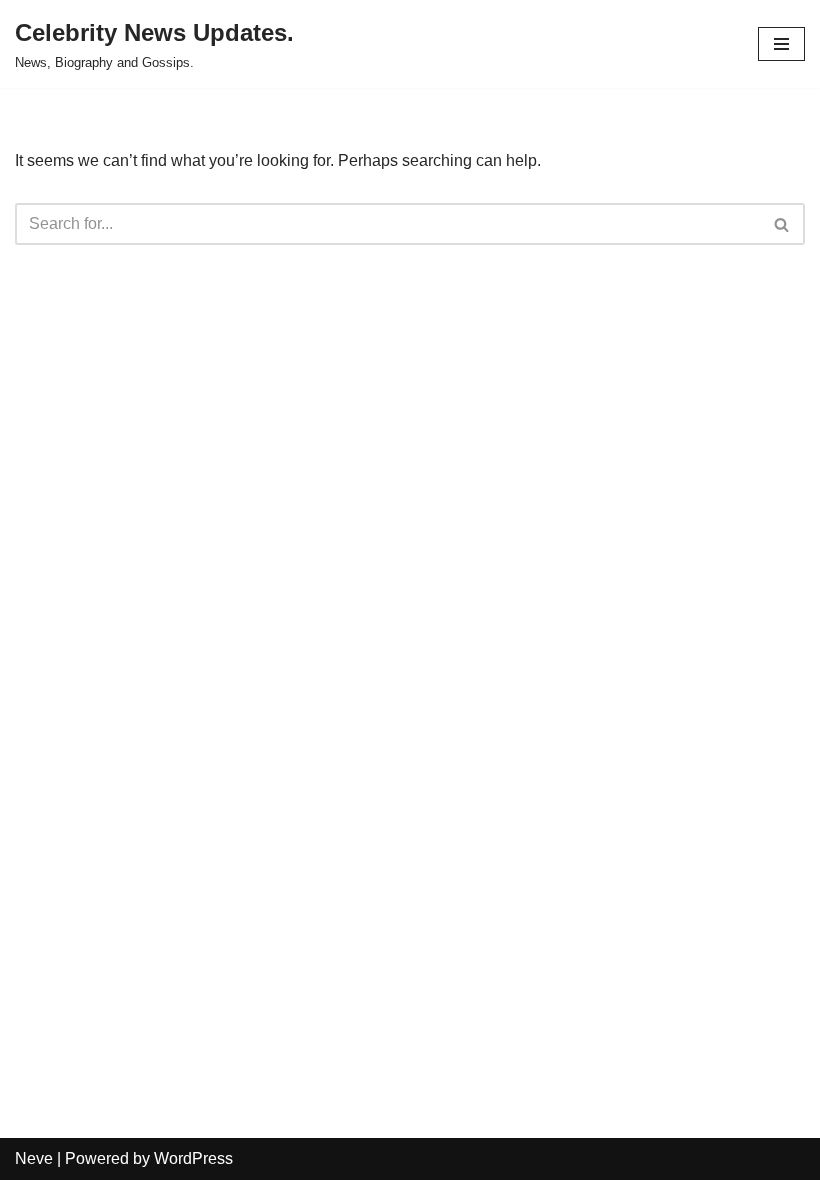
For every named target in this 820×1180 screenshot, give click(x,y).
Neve (34, 1158)
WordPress (193, 1158)
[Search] (782, 224)
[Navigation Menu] (781, 44)
